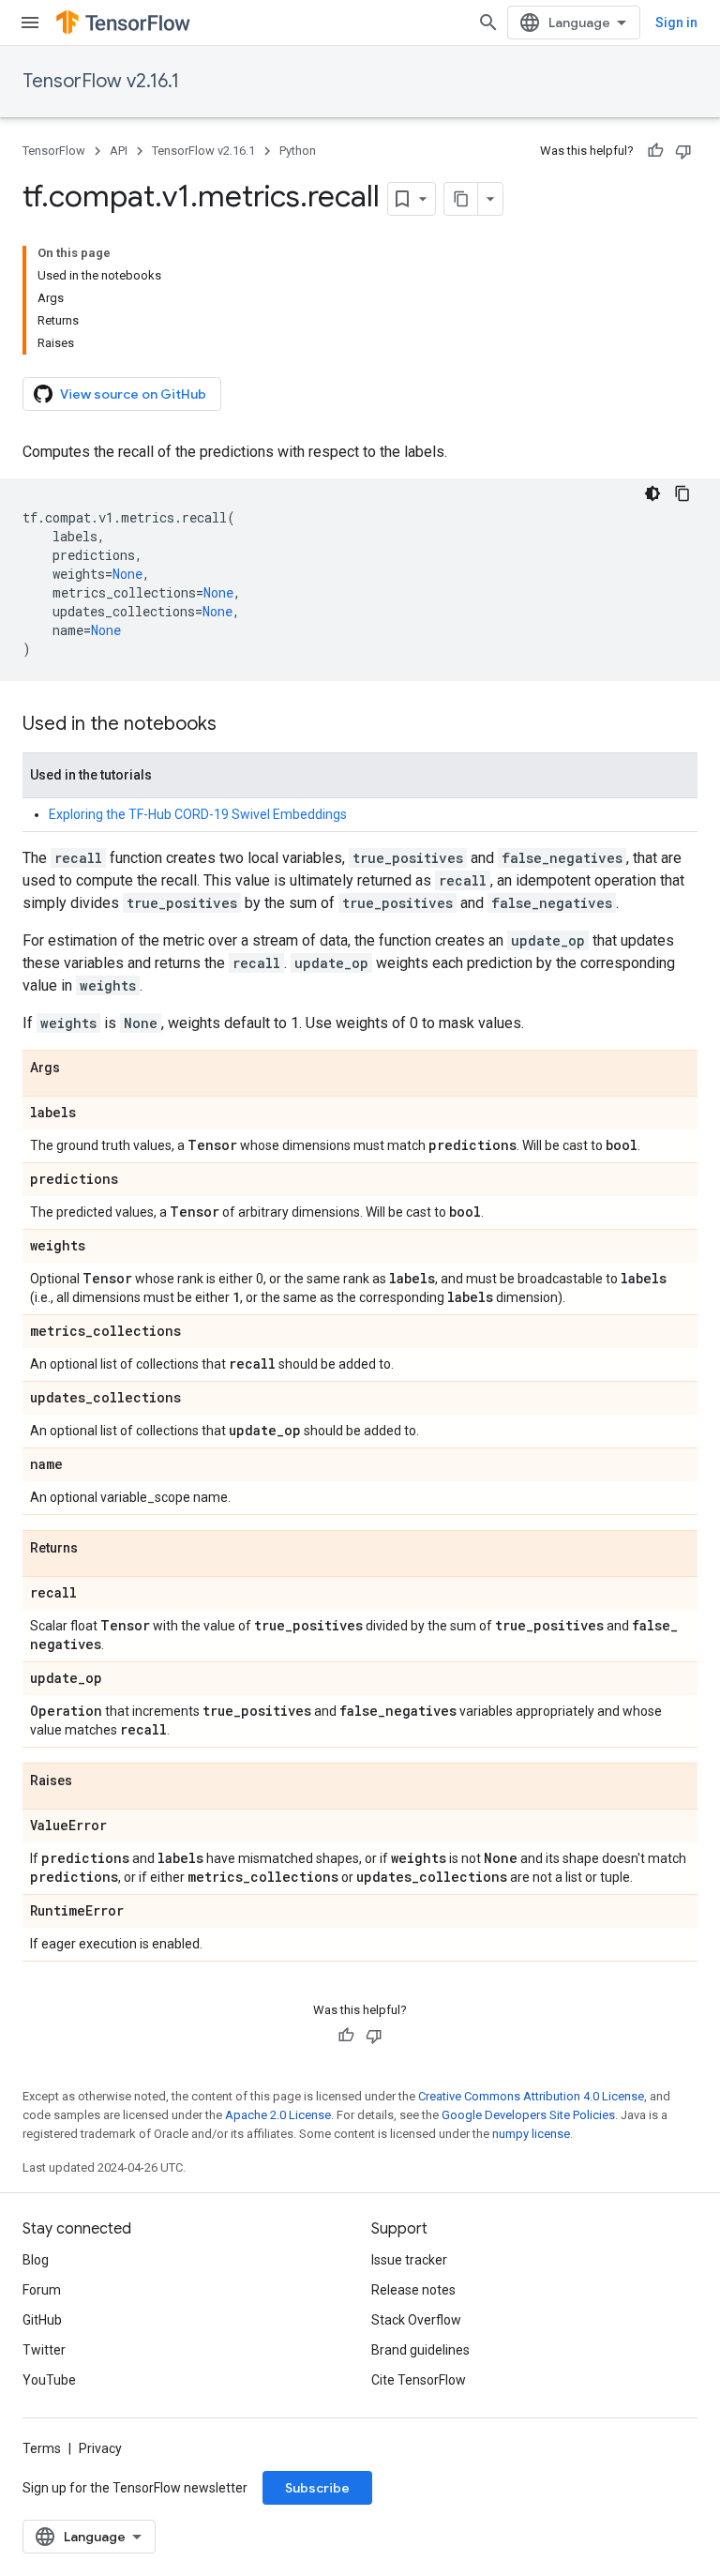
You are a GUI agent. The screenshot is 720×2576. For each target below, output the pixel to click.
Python (298, 151)
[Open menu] (30, 23)
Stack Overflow (416, 2320)
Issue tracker (409, 2260)
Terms (42, 2448)
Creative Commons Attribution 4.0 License (531, 2096)
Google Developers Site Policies (528, 2115)
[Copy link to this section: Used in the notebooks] (235, 725)
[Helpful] (655, 151)
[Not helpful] (683, 151)
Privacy (100, 2448)
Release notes (413, 2290)
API (119, 151)
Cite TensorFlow (419, 2380)
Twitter (44, 2350)
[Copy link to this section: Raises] (91, 1781)
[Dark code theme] (652, 493)
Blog (36, 2260)
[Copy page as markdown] (461, 199)
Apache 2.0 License (278, 2115)
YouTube (49, 2380)
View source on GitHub (133, 394)
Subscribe (317, 2488)
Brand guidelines (420, 2350)
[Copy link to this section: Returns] (97, 1549)
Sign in (676, 23)
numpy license (531, 2134)
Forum (42, 2290)
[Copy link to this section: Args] (79, 1068)
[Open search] (488, 23)
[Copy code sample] (682, 493)
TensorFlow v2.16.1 (101, 81)
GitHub (42, 2320)
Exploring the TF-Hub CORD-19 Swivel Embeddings (198, 814)
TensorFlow (54, 151)
